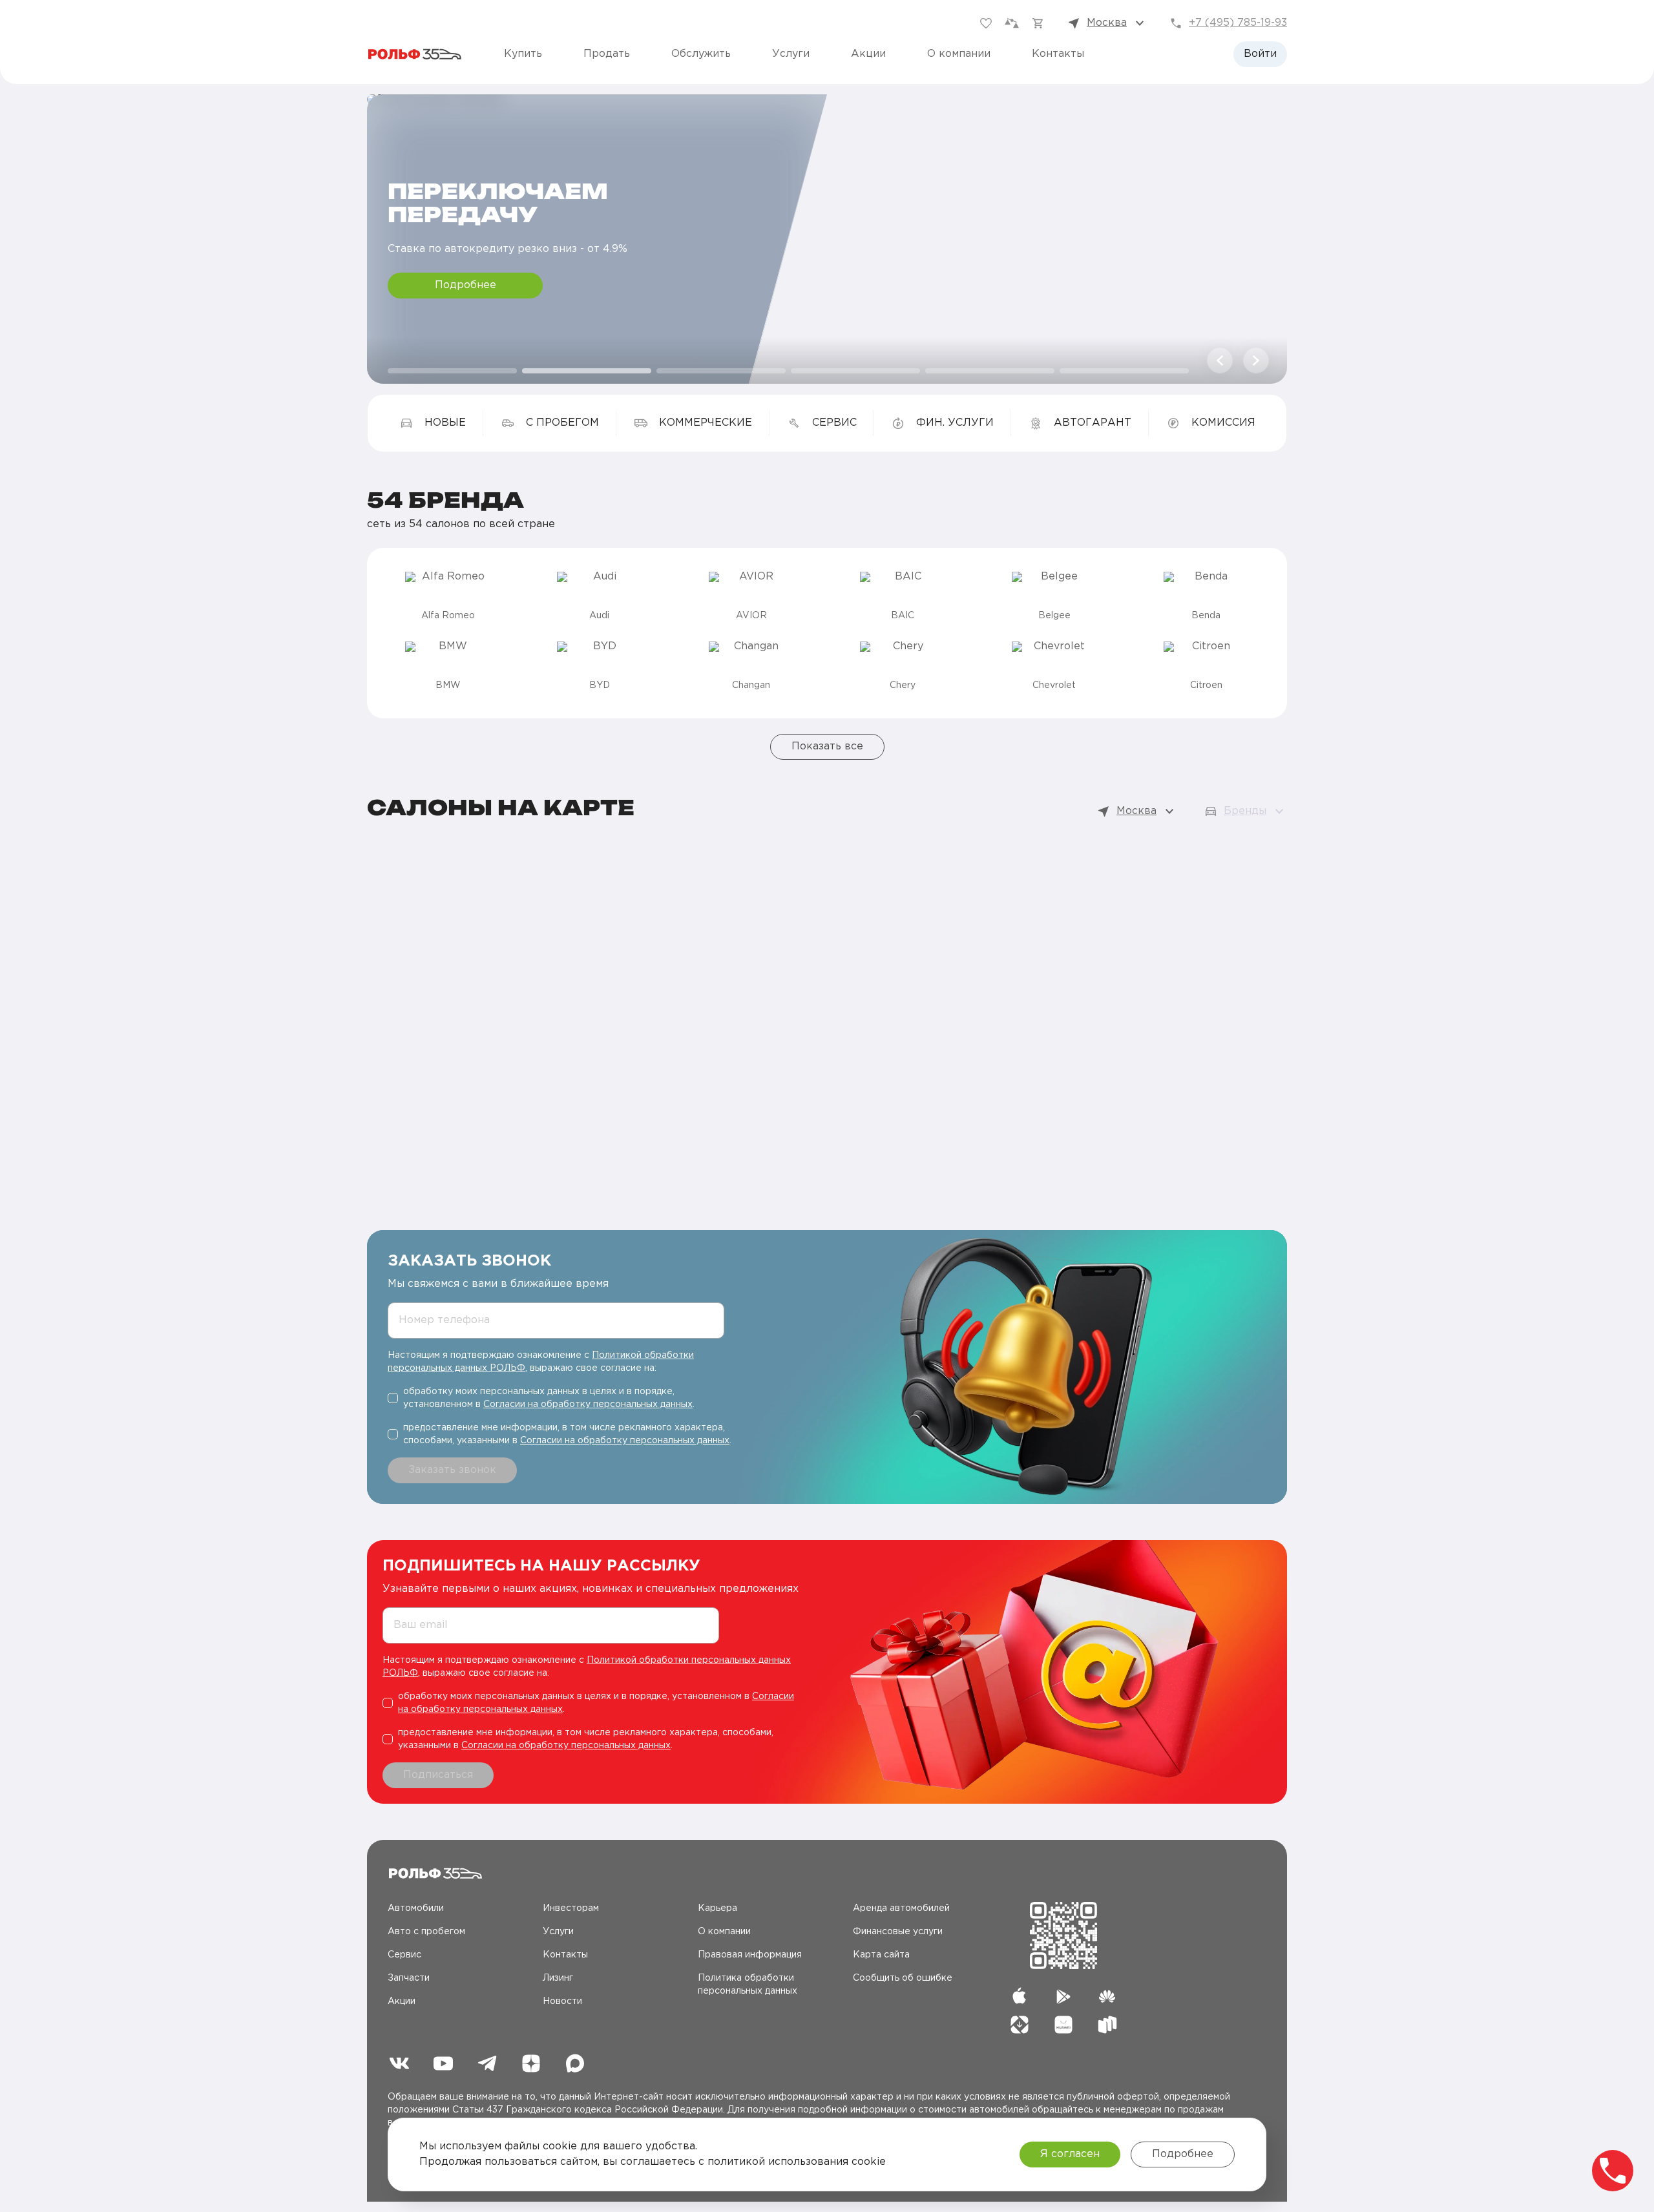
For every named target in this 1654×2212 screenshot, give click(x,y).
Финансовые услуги (898, 1932)
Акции (868, 54)
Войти (1260, 54)
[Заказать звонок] (1613, 2171)
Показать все (827, 746)
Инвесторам (571, 1908)
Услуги (791, 54)
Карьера (717, 1908)
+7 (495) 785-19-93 (1238, 23)
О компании (959, 54)
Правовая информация (750, 1955)
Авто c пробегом (426, 1932)
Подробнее (466, 285)
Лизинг (558, 1978)
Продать (607, 54)
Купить (523, 54)
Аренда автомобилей (901, 1908)
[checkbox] (561, 1398)
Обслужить (701, 54)
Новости (562, 2001)
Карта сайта (881, 1955)
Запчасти (409, 1978)
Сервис (404, 1955)
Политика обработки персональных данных (748, 1985)
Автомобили (416, 1908)
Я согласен (1070, 2154)
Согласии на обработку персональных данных (588, 1404)
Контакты (1058, 54)
